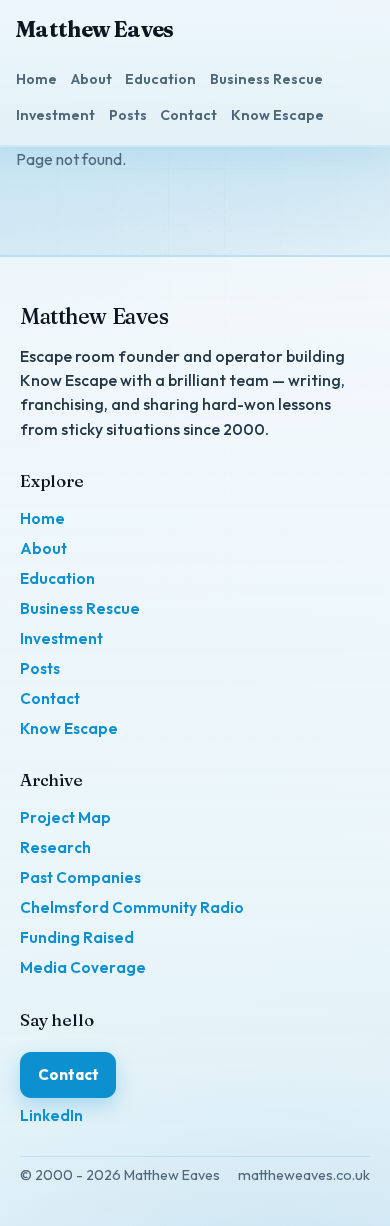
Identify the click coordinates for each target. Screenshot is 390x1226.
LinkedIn (51, 1115)
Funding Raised (77, 937)
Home (36, 79)
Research (55, 847)
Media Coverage (83, 967)
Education (160, 79)
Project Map (65, 817)
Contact (188, 115)
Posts (128, 115)
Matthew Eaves (95, 29)
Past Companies (80, 877)
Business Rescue (266, 79)
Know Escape (277, 115)
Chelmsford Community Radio (132, 907)
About (91, 79)
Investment (55, 115)
